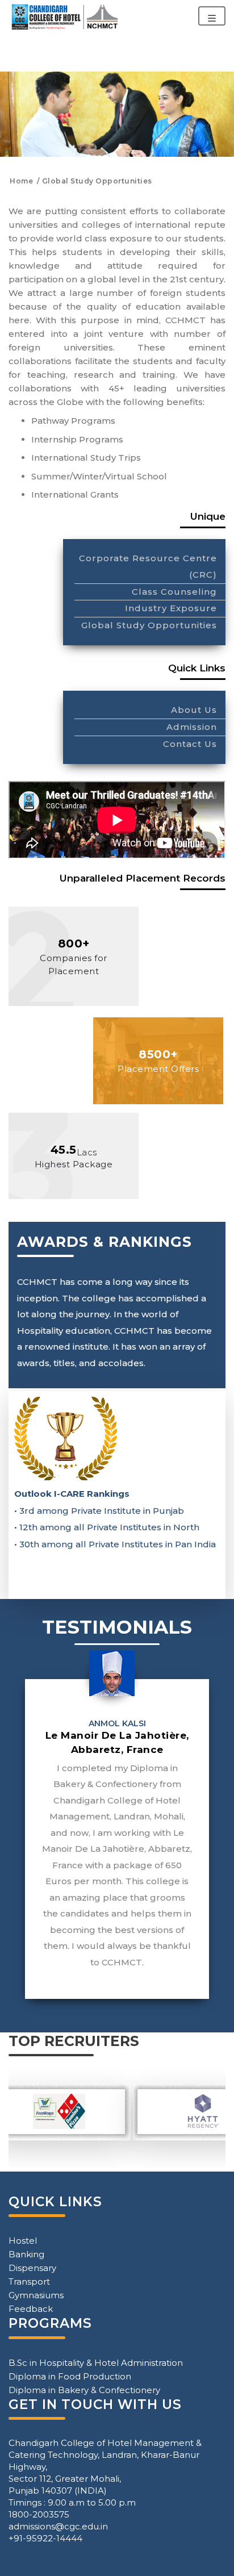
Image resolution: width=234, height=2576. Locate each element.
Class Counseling (174, 592)
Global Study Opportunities (149, 625)
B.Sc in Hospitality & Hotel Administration (96, 2363)
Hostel (23, 2241)
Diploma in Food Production (70, 2376)
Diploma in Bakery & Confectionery (84, 2390)
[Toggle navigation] (212, 16)
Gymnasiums (36, 2295)
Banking (26, 2254)
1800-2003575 (39, 2514)
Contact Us (190, 744)
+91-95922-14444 (45, 2538)
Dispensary (32, 2268)
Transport (29, 2281)
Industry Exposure (171, 608)
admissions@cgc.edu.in (58, 2526)
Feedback (31, 2309)
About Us (194, 710)
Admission (192, 727)
